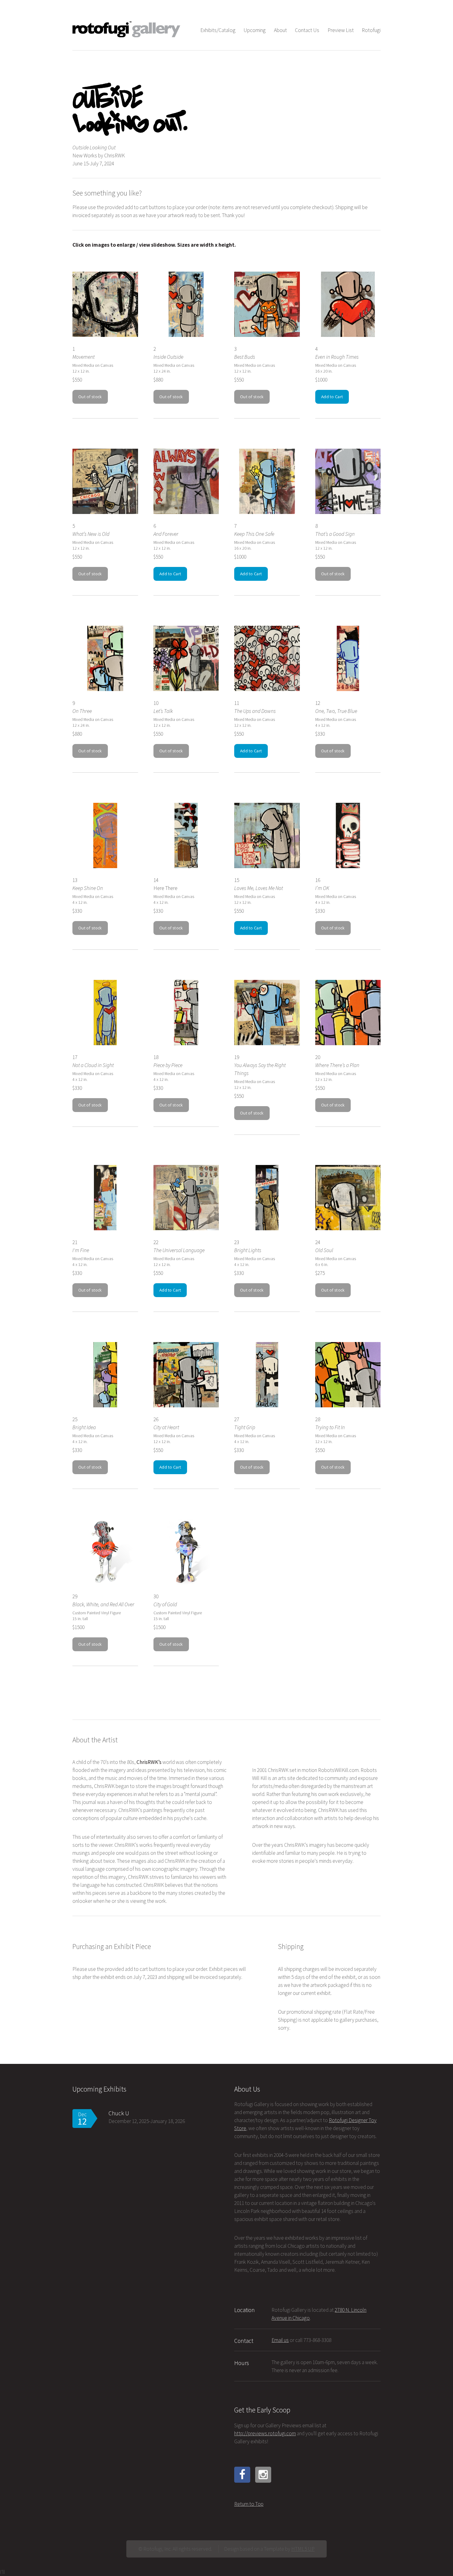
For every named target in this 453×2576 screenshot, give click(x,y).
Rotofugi (371, 30)
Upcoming (255, 30)
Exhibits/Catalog (218, 30)
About (280, 30)
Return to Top (249, 2504)
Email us (280, 2340)
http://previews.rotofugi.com (265, 2433)
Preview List (341, 30)
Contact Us (307, 30)
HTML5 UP (303, 2549)
